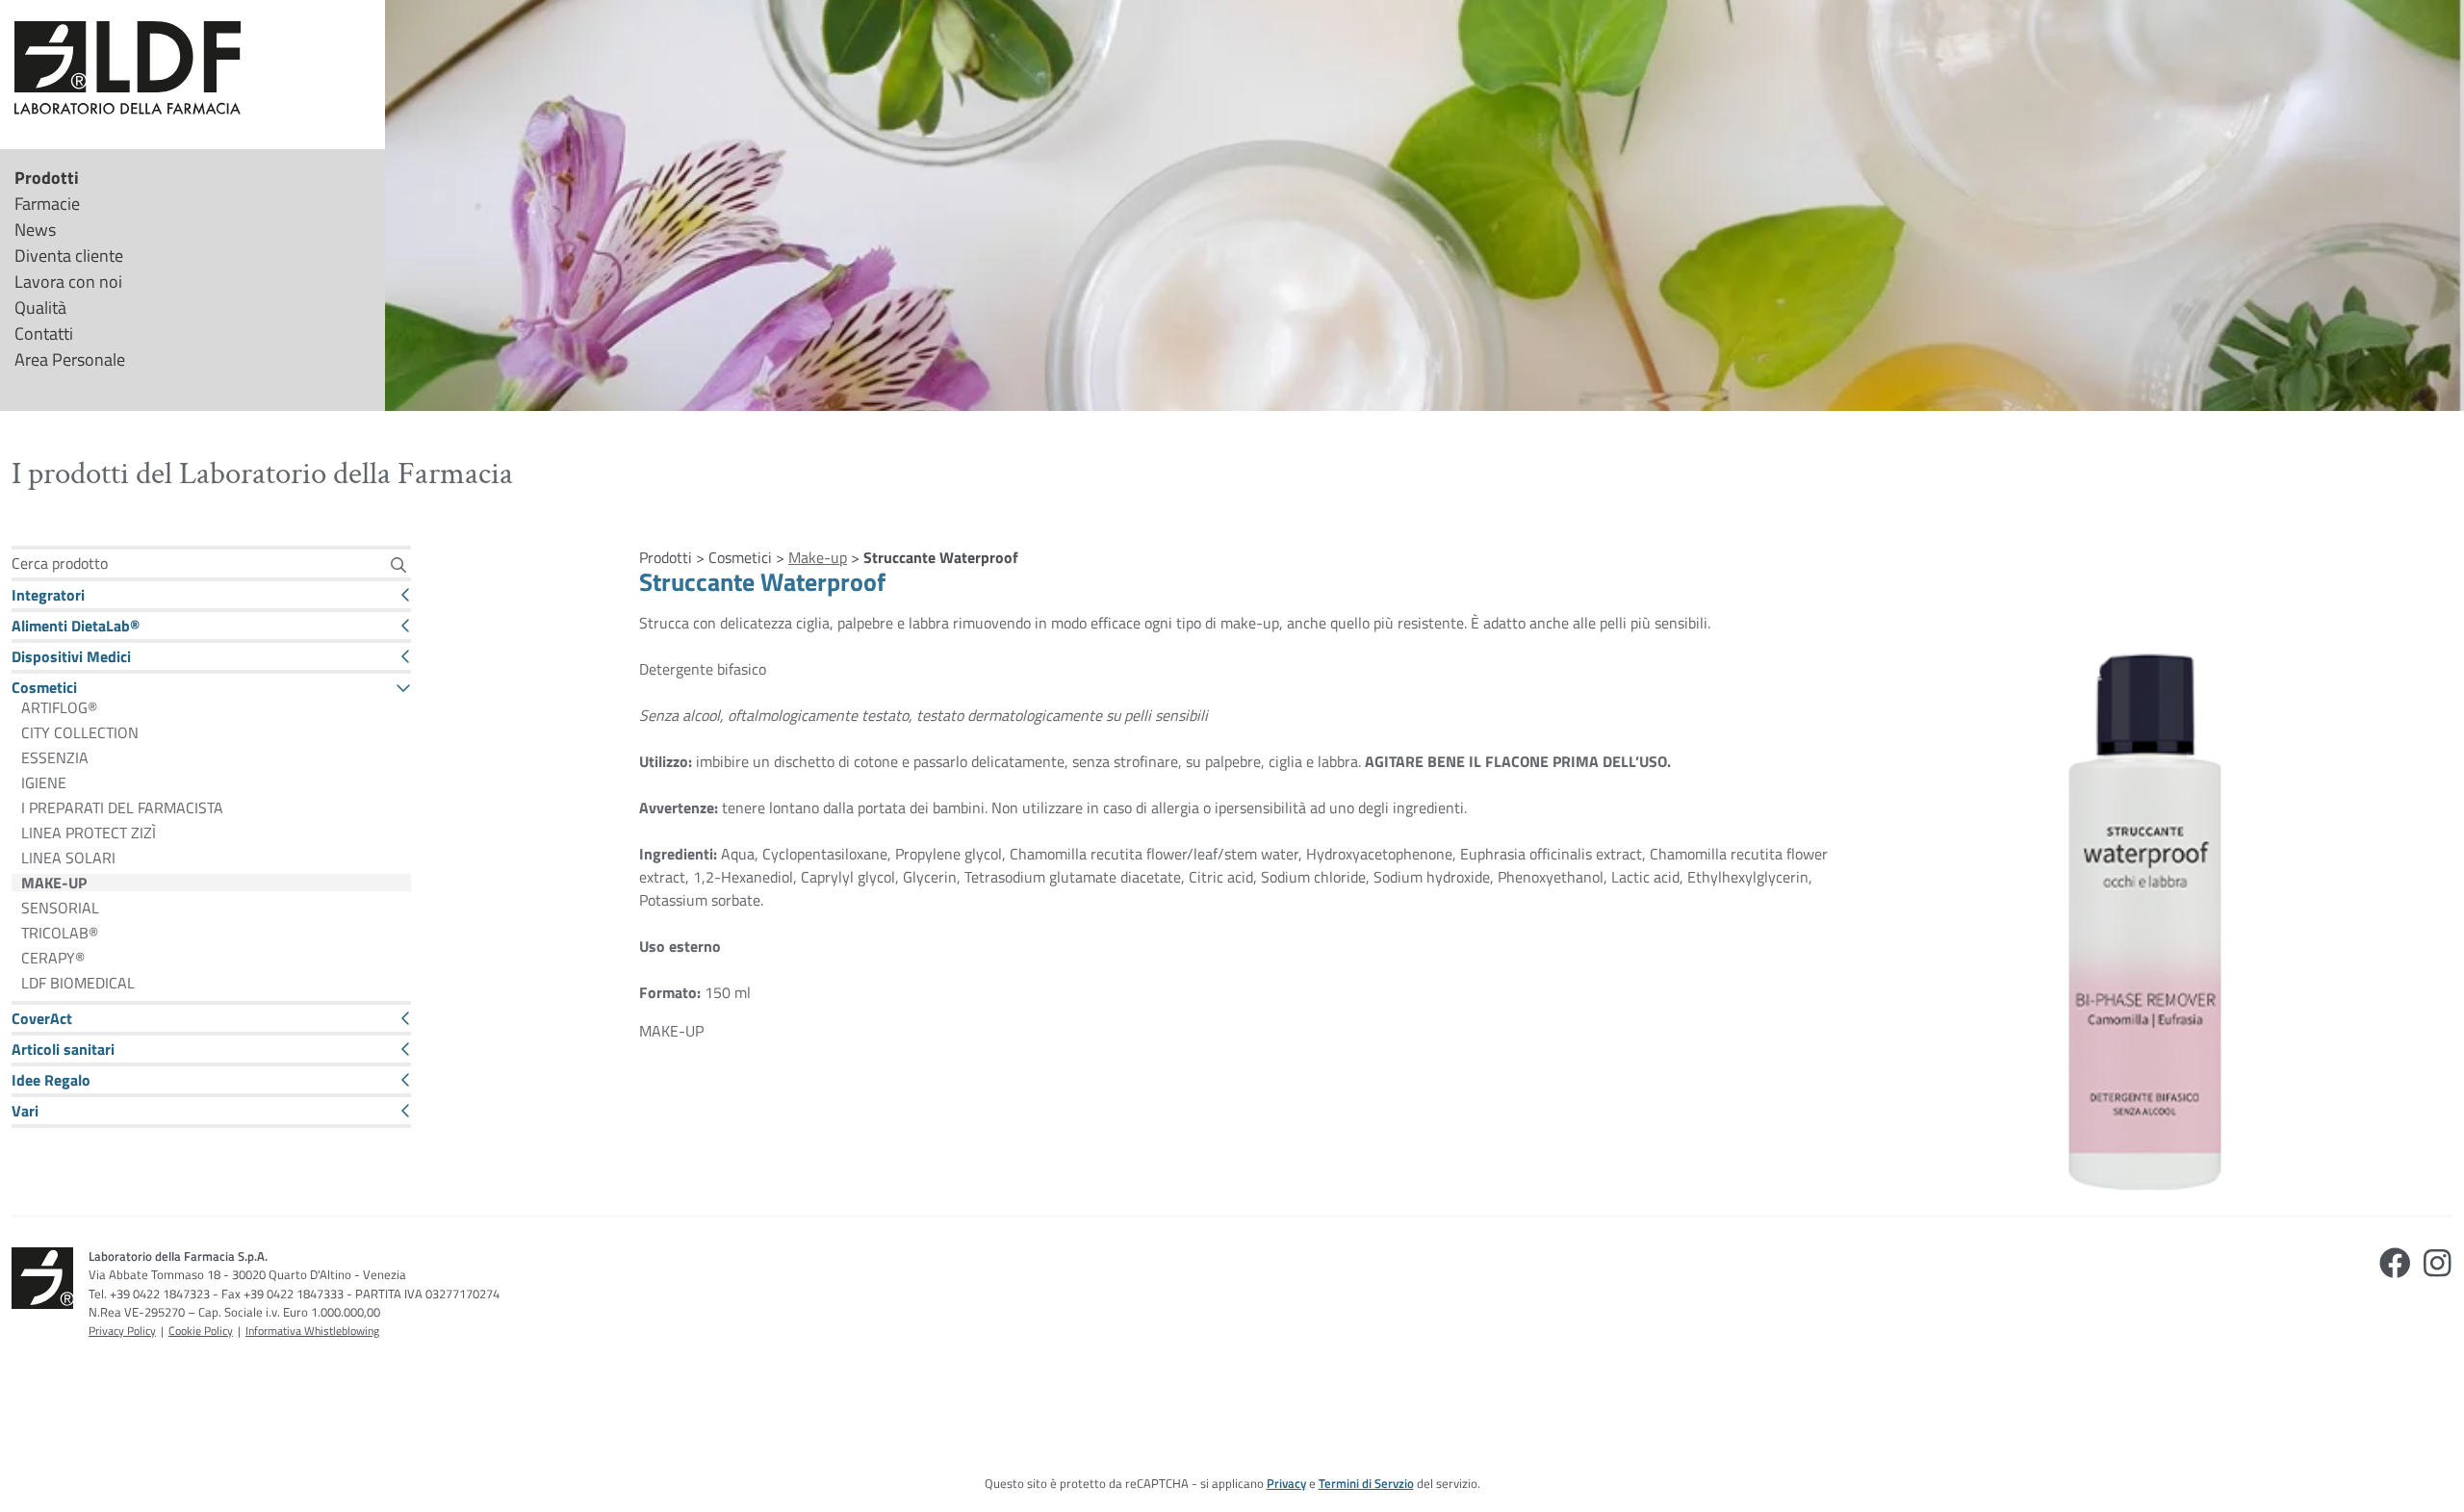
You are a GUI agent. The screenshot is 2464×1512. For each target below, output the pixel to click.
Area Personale (70, 359)
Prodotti (47, 178)
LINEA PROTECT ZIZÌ (89, 833)
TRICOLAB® (60, 933)
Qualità (40, 308)
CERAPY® (53, 958)
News (35, 230)
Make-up (818, 557)
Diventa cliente (69, 256)
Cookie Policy (201, 1331)
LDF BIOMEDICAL (78, 983)
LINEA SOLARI (68, 858)
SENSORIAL (60, 908)
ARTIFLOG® (59, 707)
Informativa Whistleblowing (312, 1331)
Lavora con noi (68, 282)
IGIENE (44, 782)
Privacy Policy (122, 1331)
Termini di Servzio (1366, 1483)
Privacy (1286, 1483)
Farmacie (47, 204)
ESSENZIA (55, 757)
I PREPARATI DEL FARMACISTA (122, 807)
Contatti (44, 333)
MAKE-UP (54, 883)
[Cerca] (399, 564)
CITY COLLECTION (80, 732)
